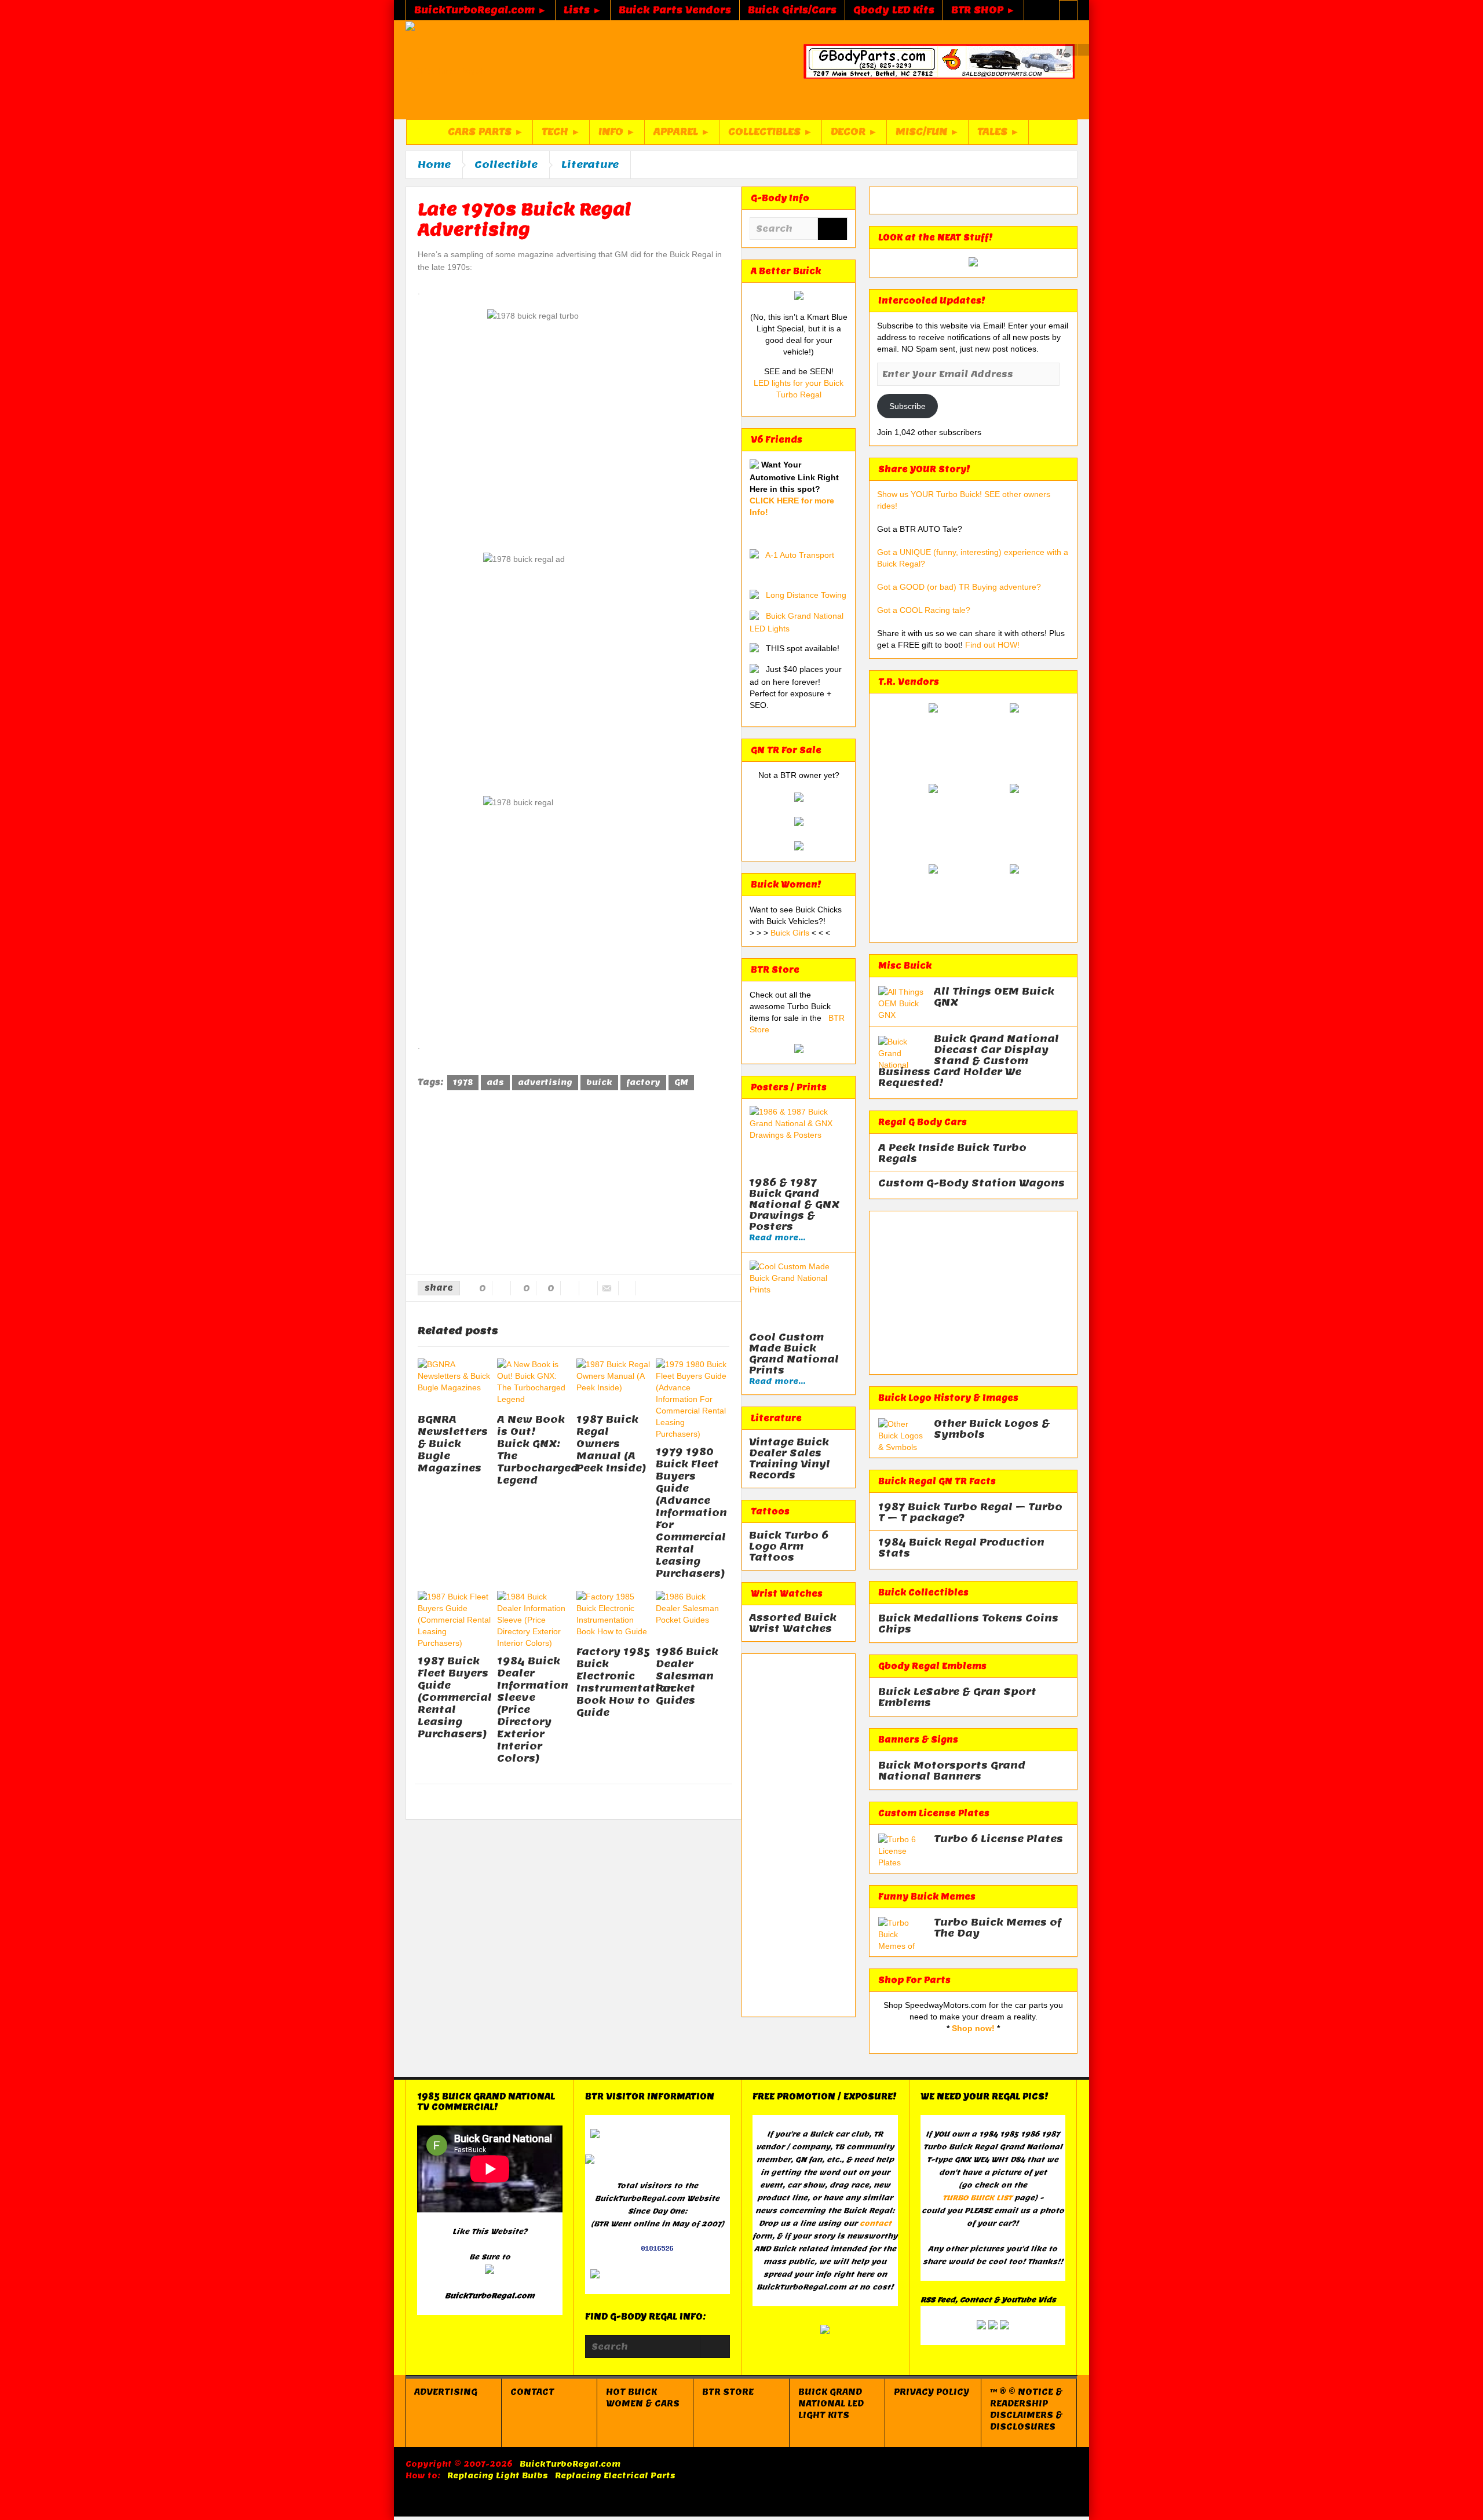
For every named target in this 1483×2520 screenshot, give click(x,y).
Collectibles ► (770, 132)
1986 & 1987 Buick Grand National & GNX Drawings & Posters (794, 1205)
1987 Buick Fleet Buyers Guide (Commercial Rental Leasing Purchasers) (455, 1697)
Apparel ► (682, 132)
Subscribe (907, 406)
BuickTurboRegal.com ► (481, 10)
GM (681, 1082)
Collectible (506, 165)
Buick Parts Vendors (675, 10)
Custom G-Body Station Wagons (971, 1183)
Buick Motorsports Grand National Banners (952, 1771)
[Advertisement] (574, 1185)
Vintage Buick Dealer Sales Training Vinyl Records (790, 1459)
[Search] (832, 230)
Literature (590, 165)
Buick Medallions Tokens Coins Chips (968, 1624)
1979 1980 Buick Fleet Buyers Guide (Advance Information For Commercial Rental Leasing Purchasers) (691, 1513)
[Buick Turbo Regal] (444, 70)
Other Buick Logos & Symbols (992, 1429)
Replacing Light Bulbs (498, 2476)
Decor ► (854, 132)
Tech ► (561, 132)
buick (599, 1082)
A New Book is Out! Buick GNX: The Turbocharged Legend (538, 1450)
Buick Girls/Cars (792, 10)
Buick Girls (791, 933)
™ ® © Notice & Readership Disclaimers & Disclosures (1026, 2409)
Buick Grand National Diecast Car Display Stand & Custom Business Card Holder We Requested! (969, 1061)
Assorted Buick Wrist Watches (793, 1623)
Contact (532, 2392)
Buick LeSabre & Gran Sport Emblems (957, 1697)
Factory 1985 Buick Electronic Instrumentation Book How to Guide (625, 1682)
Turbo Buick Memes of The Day (998, 1928)
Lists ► (583, 10)
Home (434, 165)
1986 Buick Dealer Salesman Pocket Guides (687, 1676)
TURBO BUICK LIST (977, 2198)
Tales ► (998, 132)
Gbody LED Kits (894, 10)
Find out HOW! (992, 645)
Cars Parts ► (486, 132)
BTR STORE (728, 2392)
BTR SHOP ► (983, 10)
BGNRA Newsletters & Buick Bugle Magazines (453, 1444)
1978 (463, 1082)
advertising (545, 1082)
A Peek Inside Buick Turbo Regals (952, 1153)
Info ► (617, 132)
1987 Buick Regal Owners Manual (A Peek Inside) (611, 1444)
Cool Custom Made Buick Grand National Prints (794, 1354)
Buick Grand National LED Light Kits (831, 2404)
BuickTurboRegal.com (570, 2464)
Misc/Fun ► (927, 132)
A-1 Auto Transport (800, 555)
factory (643, 1082)
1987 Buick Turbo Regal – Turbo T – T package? (970, 1513)
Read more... (777, 1238)
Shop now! (973, 2028)
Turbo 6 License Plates (998, 1839)
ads (495, 1082)
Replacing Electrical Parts (615, 2476)
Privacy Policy (932, 2392)
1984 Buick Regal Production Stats (961, 1548)
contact (876, 2223)
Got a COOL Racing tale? (924, 610)
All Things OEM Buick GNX (994, 997)
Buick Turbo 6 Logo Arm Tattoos (789, 1546)
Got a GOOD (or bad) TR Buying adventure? (959, 587)
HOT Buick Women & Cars (643, 2398)
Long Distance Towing (806, 595)
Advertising (446, 2392)
